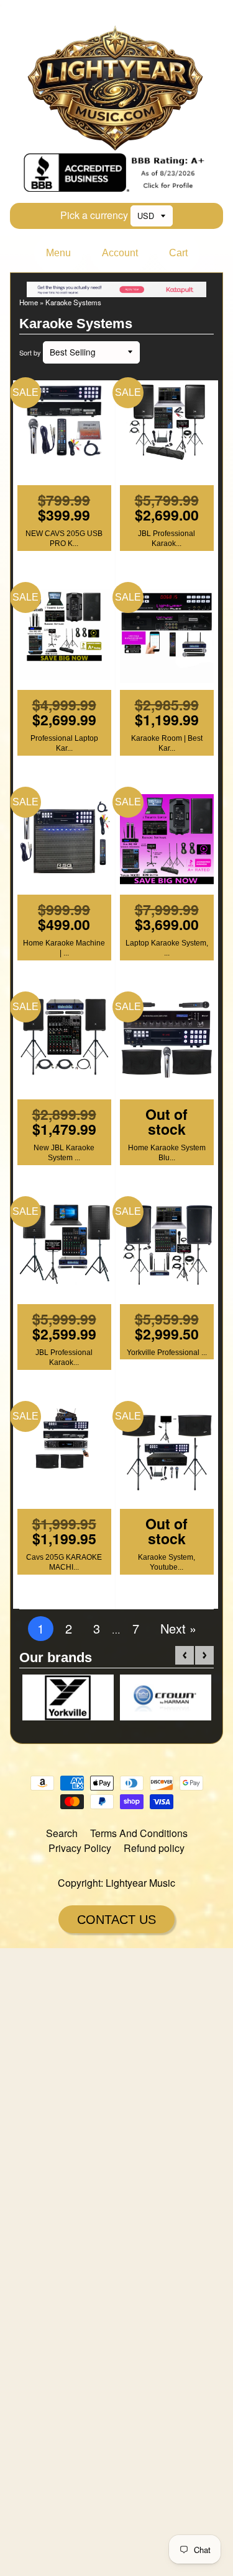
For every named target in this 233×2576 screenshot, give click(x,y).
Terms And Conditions (139, 1833)
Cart (178, 253)
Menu (58, 253)
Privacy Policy (80, 1848)
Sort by (30, 353)
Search (62, 1833)
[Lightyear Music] (117, 145)
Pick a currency (94, 215)
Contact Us (116, 1920)
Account (120, 253)
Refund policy (154, 1848)
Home (29, 302)
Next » (178, 1628)
